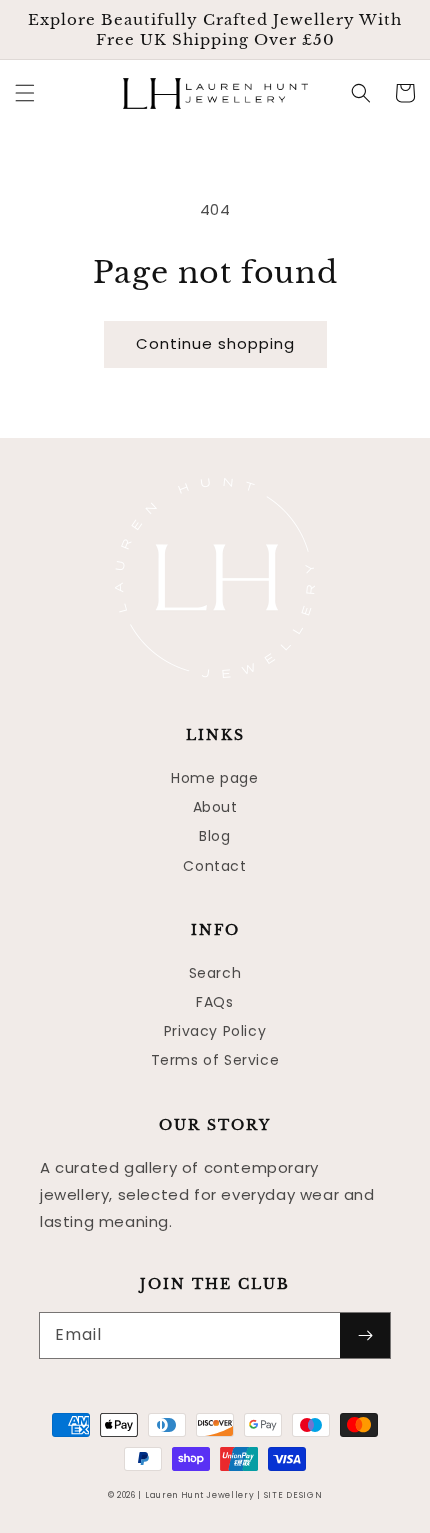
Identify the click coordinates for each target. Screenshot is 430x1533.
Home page (214, 778)
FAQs (214, 1002)
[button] (25, 93)
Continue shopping (215, 343)
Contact (214, 866)
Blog (214, 836)
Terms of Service (215, 1060)
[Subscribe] (365, 1335)
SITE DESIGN (293, 1495)
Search (215, 973)
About (215, 807)
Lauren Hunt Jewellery (200, 1495)
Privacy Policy (215, 1031)
